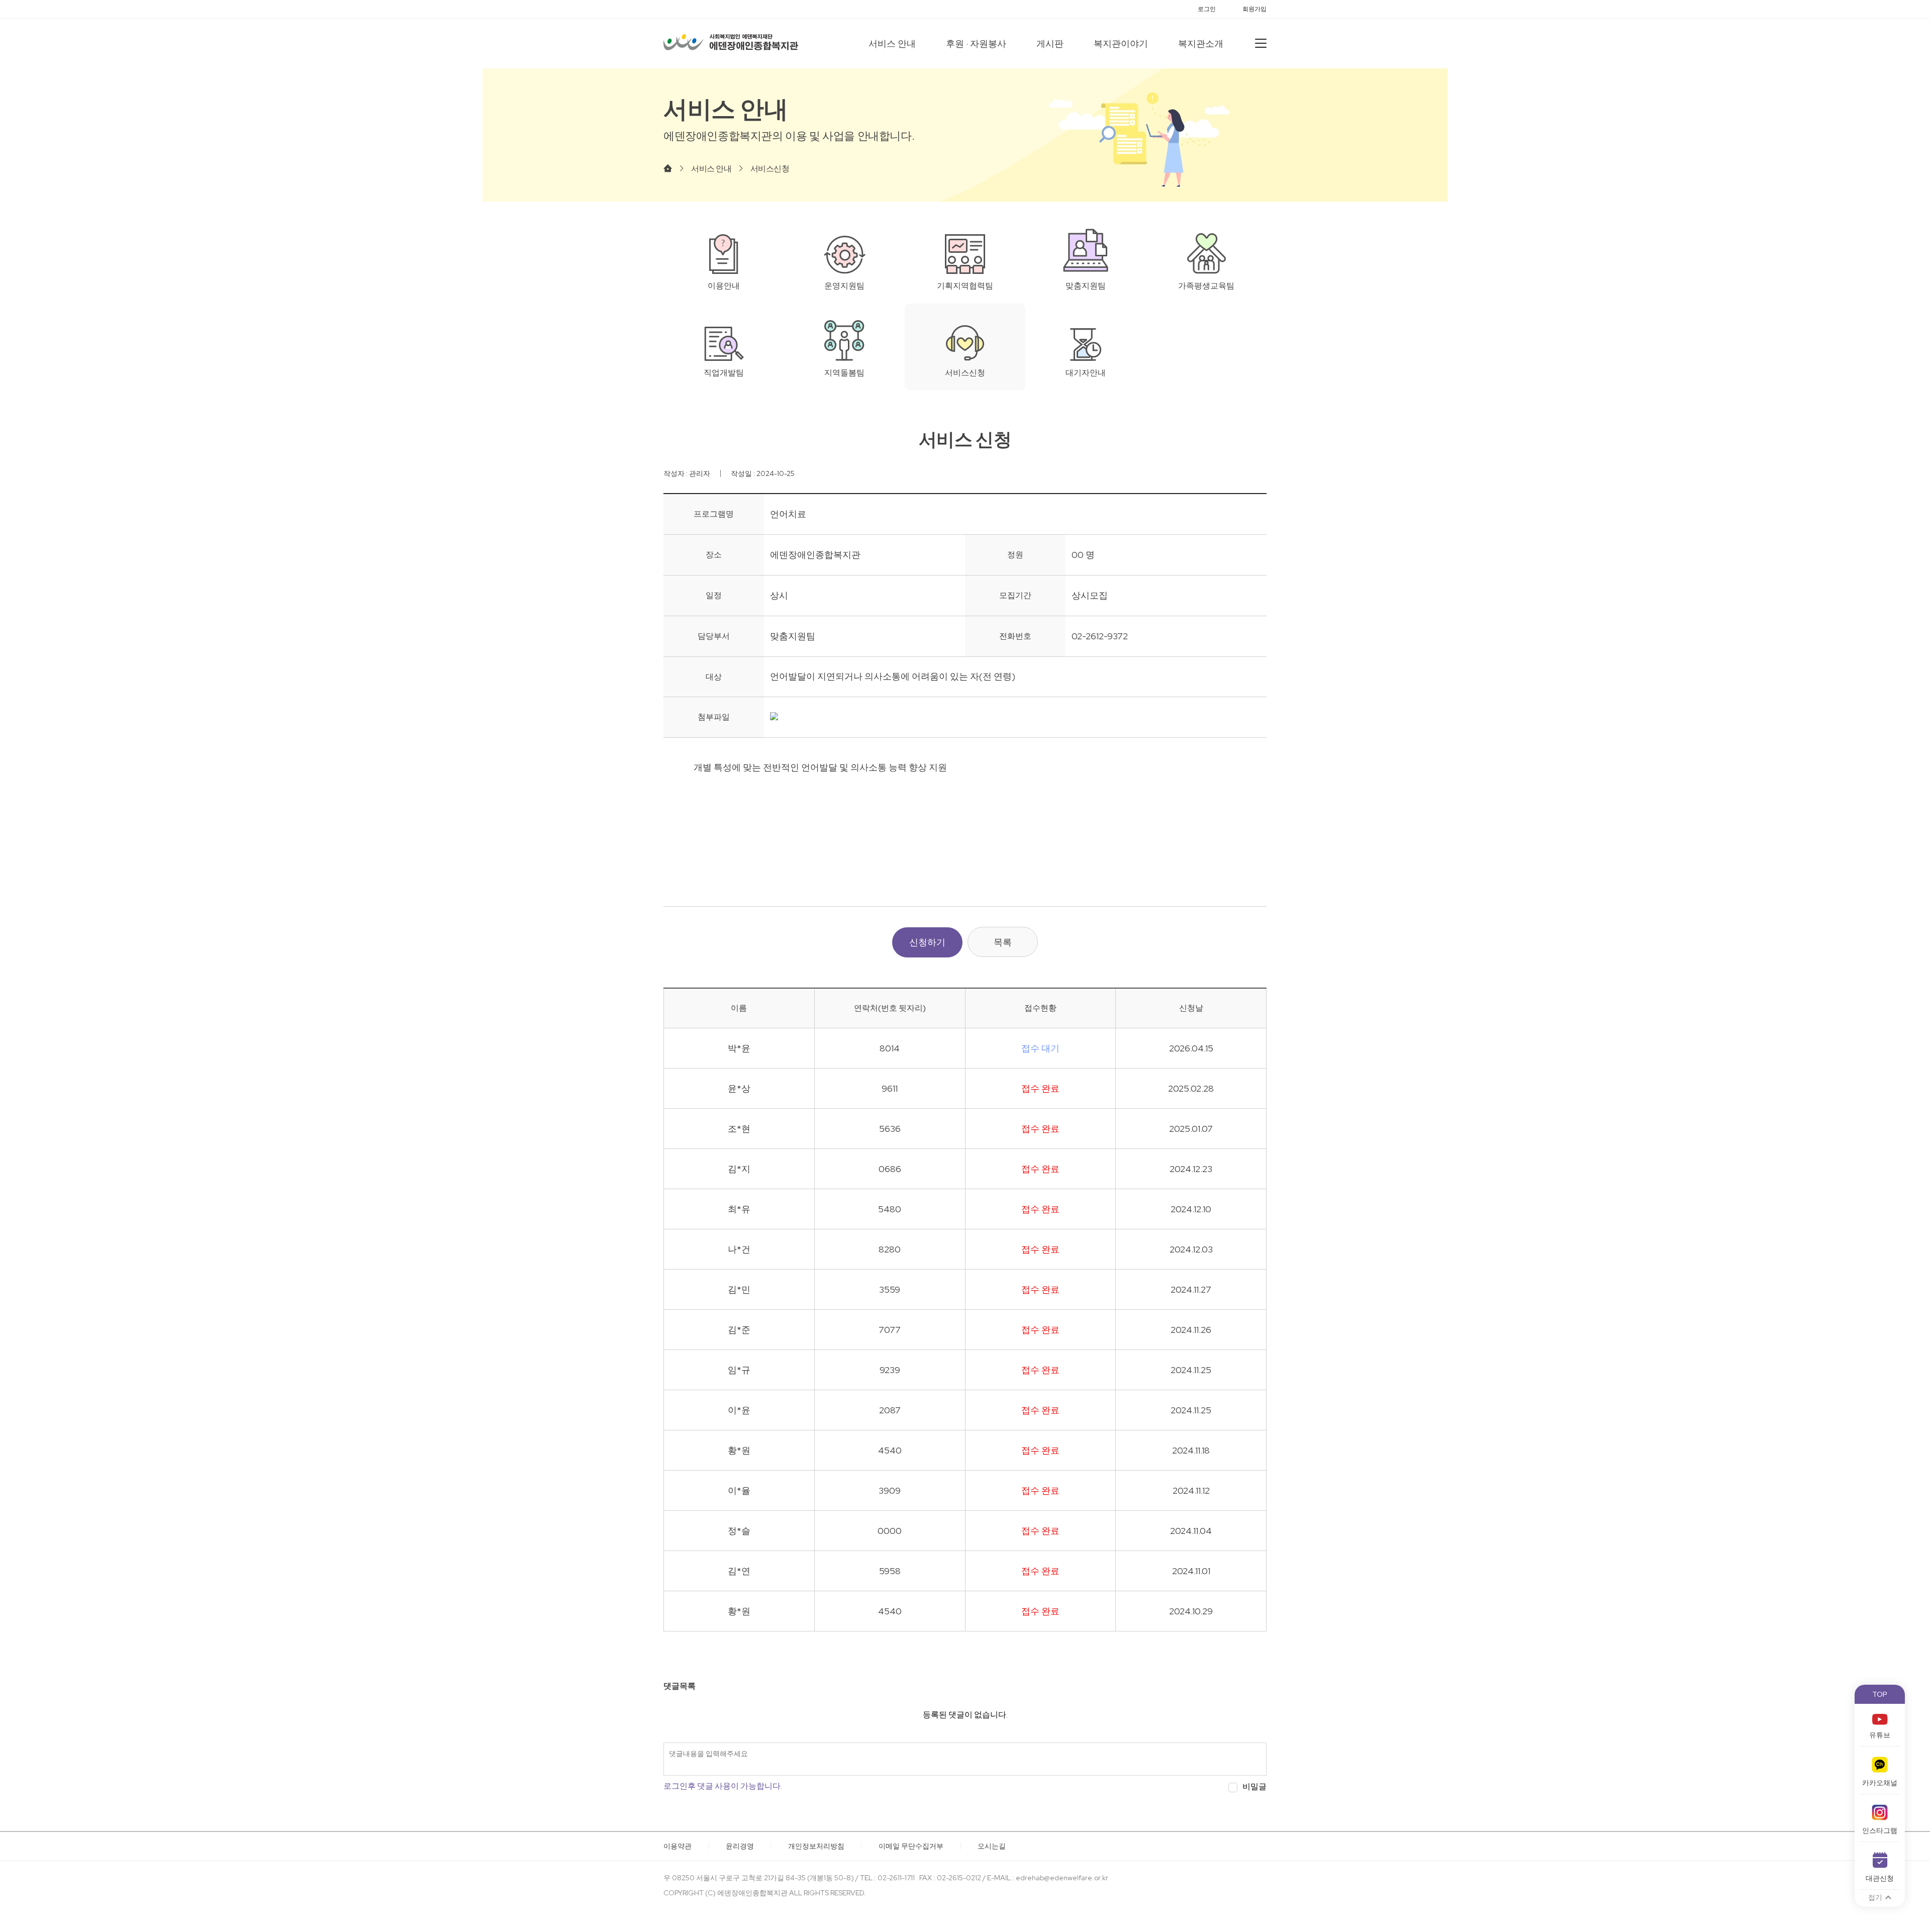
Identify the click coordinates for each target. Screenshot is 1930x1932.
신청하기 (927, 942)
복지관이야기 (1121, 43)
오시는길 (992, 1846)
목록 (1003, 942)
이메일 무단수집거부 (911, 1846)
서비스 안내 (892, 43)
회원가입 (1254, 9)
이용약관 (678, 1846)
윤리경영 (740, 1846)
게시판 (1050, 43)
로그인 (1207, 9)
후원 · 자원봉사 (976, 43)
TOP (1880, 1694)
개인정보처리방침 (816, 1846)
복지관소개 (1201, 43)
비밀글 (1254, 1787)
